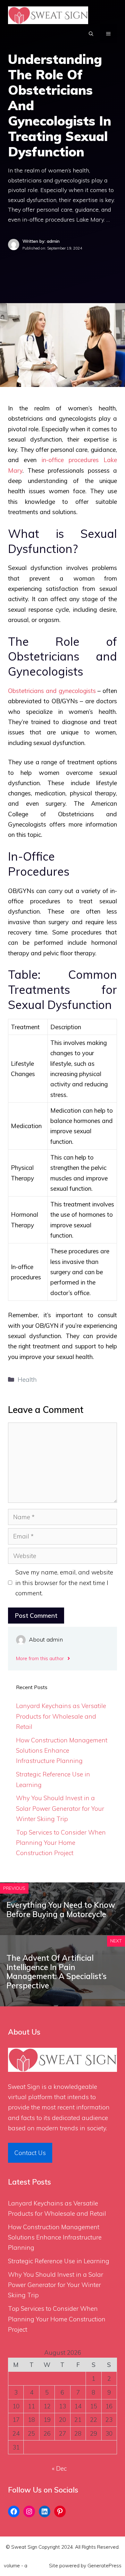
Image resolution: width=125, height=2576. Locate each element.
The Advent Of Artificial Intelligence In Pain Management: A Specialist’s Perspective (57, 1972)
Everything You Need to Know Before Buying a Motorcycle (61, 1910)
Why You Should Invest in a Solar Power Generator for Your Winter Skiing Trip (60, 1808)
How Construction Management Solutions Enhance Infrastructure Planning (62, 1751)
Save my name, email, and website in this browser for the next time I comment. (64, 1583)
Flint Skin (38, 2566)
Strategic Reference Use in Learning (59, 2261)
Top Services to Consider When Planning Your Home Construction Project (61, 1843)
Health (27, 1380)
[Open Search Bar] (91, 34)
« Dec (59, 2468)
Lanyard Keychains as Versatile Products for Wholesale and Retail (61, 1716)
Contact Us (30, 2153)
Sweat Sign (24, 2087)
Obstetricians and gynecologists (52, 691)
